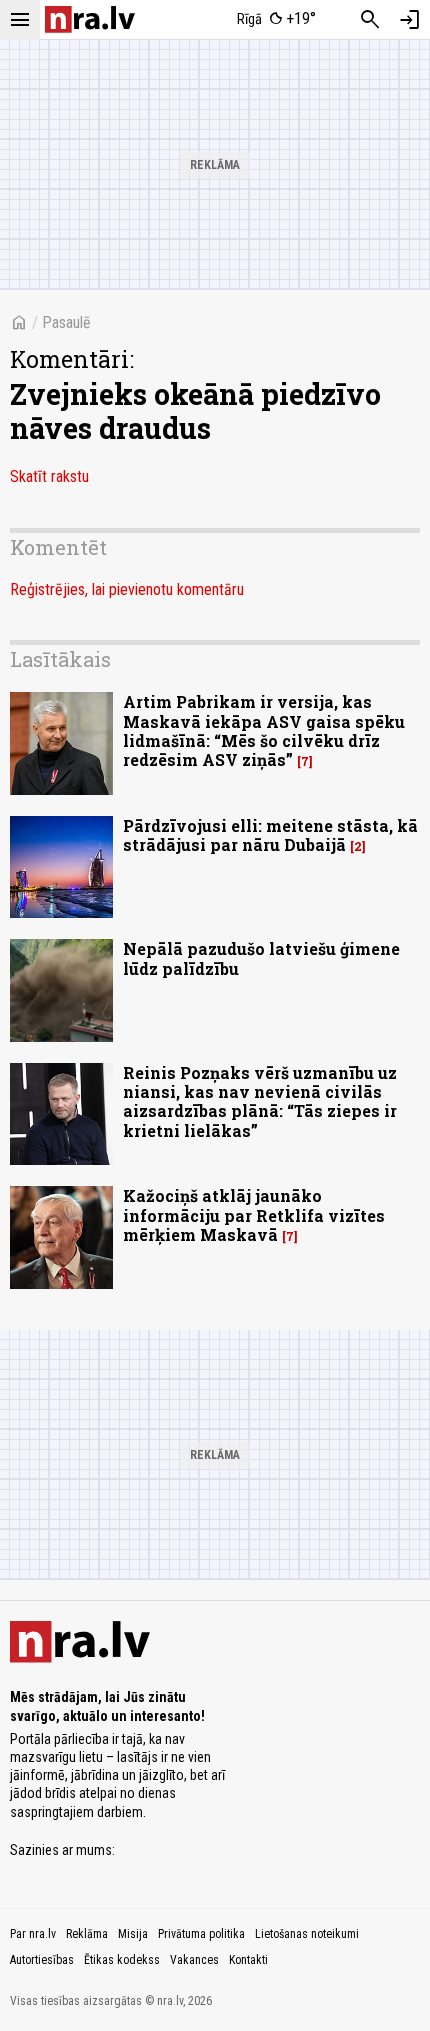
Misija (133, 1934)
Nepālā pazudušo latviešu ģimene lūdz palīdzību (261, 958)
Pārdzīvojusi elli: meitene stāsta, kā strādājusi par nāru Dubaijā (270, 835)
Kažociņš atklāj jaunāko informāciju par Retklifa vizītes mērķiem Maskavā (254, 1214)
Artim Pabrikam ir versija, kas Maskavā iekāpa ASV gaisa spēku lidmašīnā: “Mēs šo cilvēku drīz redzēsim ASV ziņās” (264, 730)
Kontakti (248, 1960)
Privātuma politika (201, 1934)
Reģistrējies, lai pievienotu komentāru (127, 589)
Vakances (194, 1960)
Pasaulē (66, 322)
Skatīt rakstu (49, 476)
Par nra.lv (33, 1934)
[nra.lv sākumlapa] (90, 19)
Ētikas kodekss (122, 1960)
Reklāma (87, 1934)
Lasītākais (60, 659)
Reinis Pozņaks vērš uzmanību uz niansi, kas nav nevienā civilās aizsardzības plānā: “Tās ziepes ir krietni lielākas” (260, 1101)
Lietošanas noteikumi (307, 1934)
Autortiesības (42, 1960)
